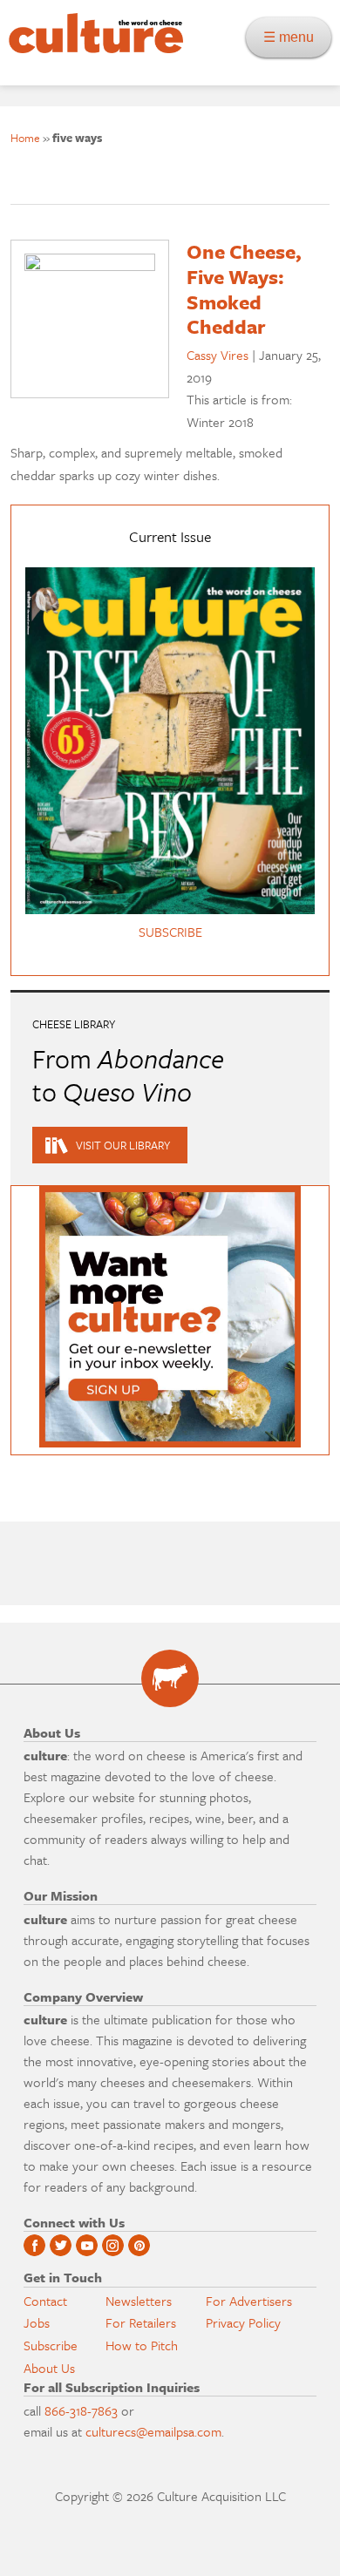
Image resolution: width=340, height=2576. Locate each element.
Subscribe (51, 2345)
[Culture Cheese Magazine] (170, 1678)
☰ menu (294, 37)
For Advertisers (249, 2301)
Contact (45, 2301)
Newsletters (139, 2301)
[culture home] (92, 48)
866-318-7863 (81, 2410)
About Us (49, 2368)
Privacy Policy (243, 2322)
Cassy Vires (218, 355)
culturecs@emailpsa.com (153, 2431)
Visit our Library (123, 1145)
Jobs (37, 2322)
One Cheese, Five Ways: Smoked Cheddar (244, 289)
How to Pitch (142, 2345)
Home (25, 138)
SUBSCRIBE (170, 932)
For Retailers (141, 2322)
